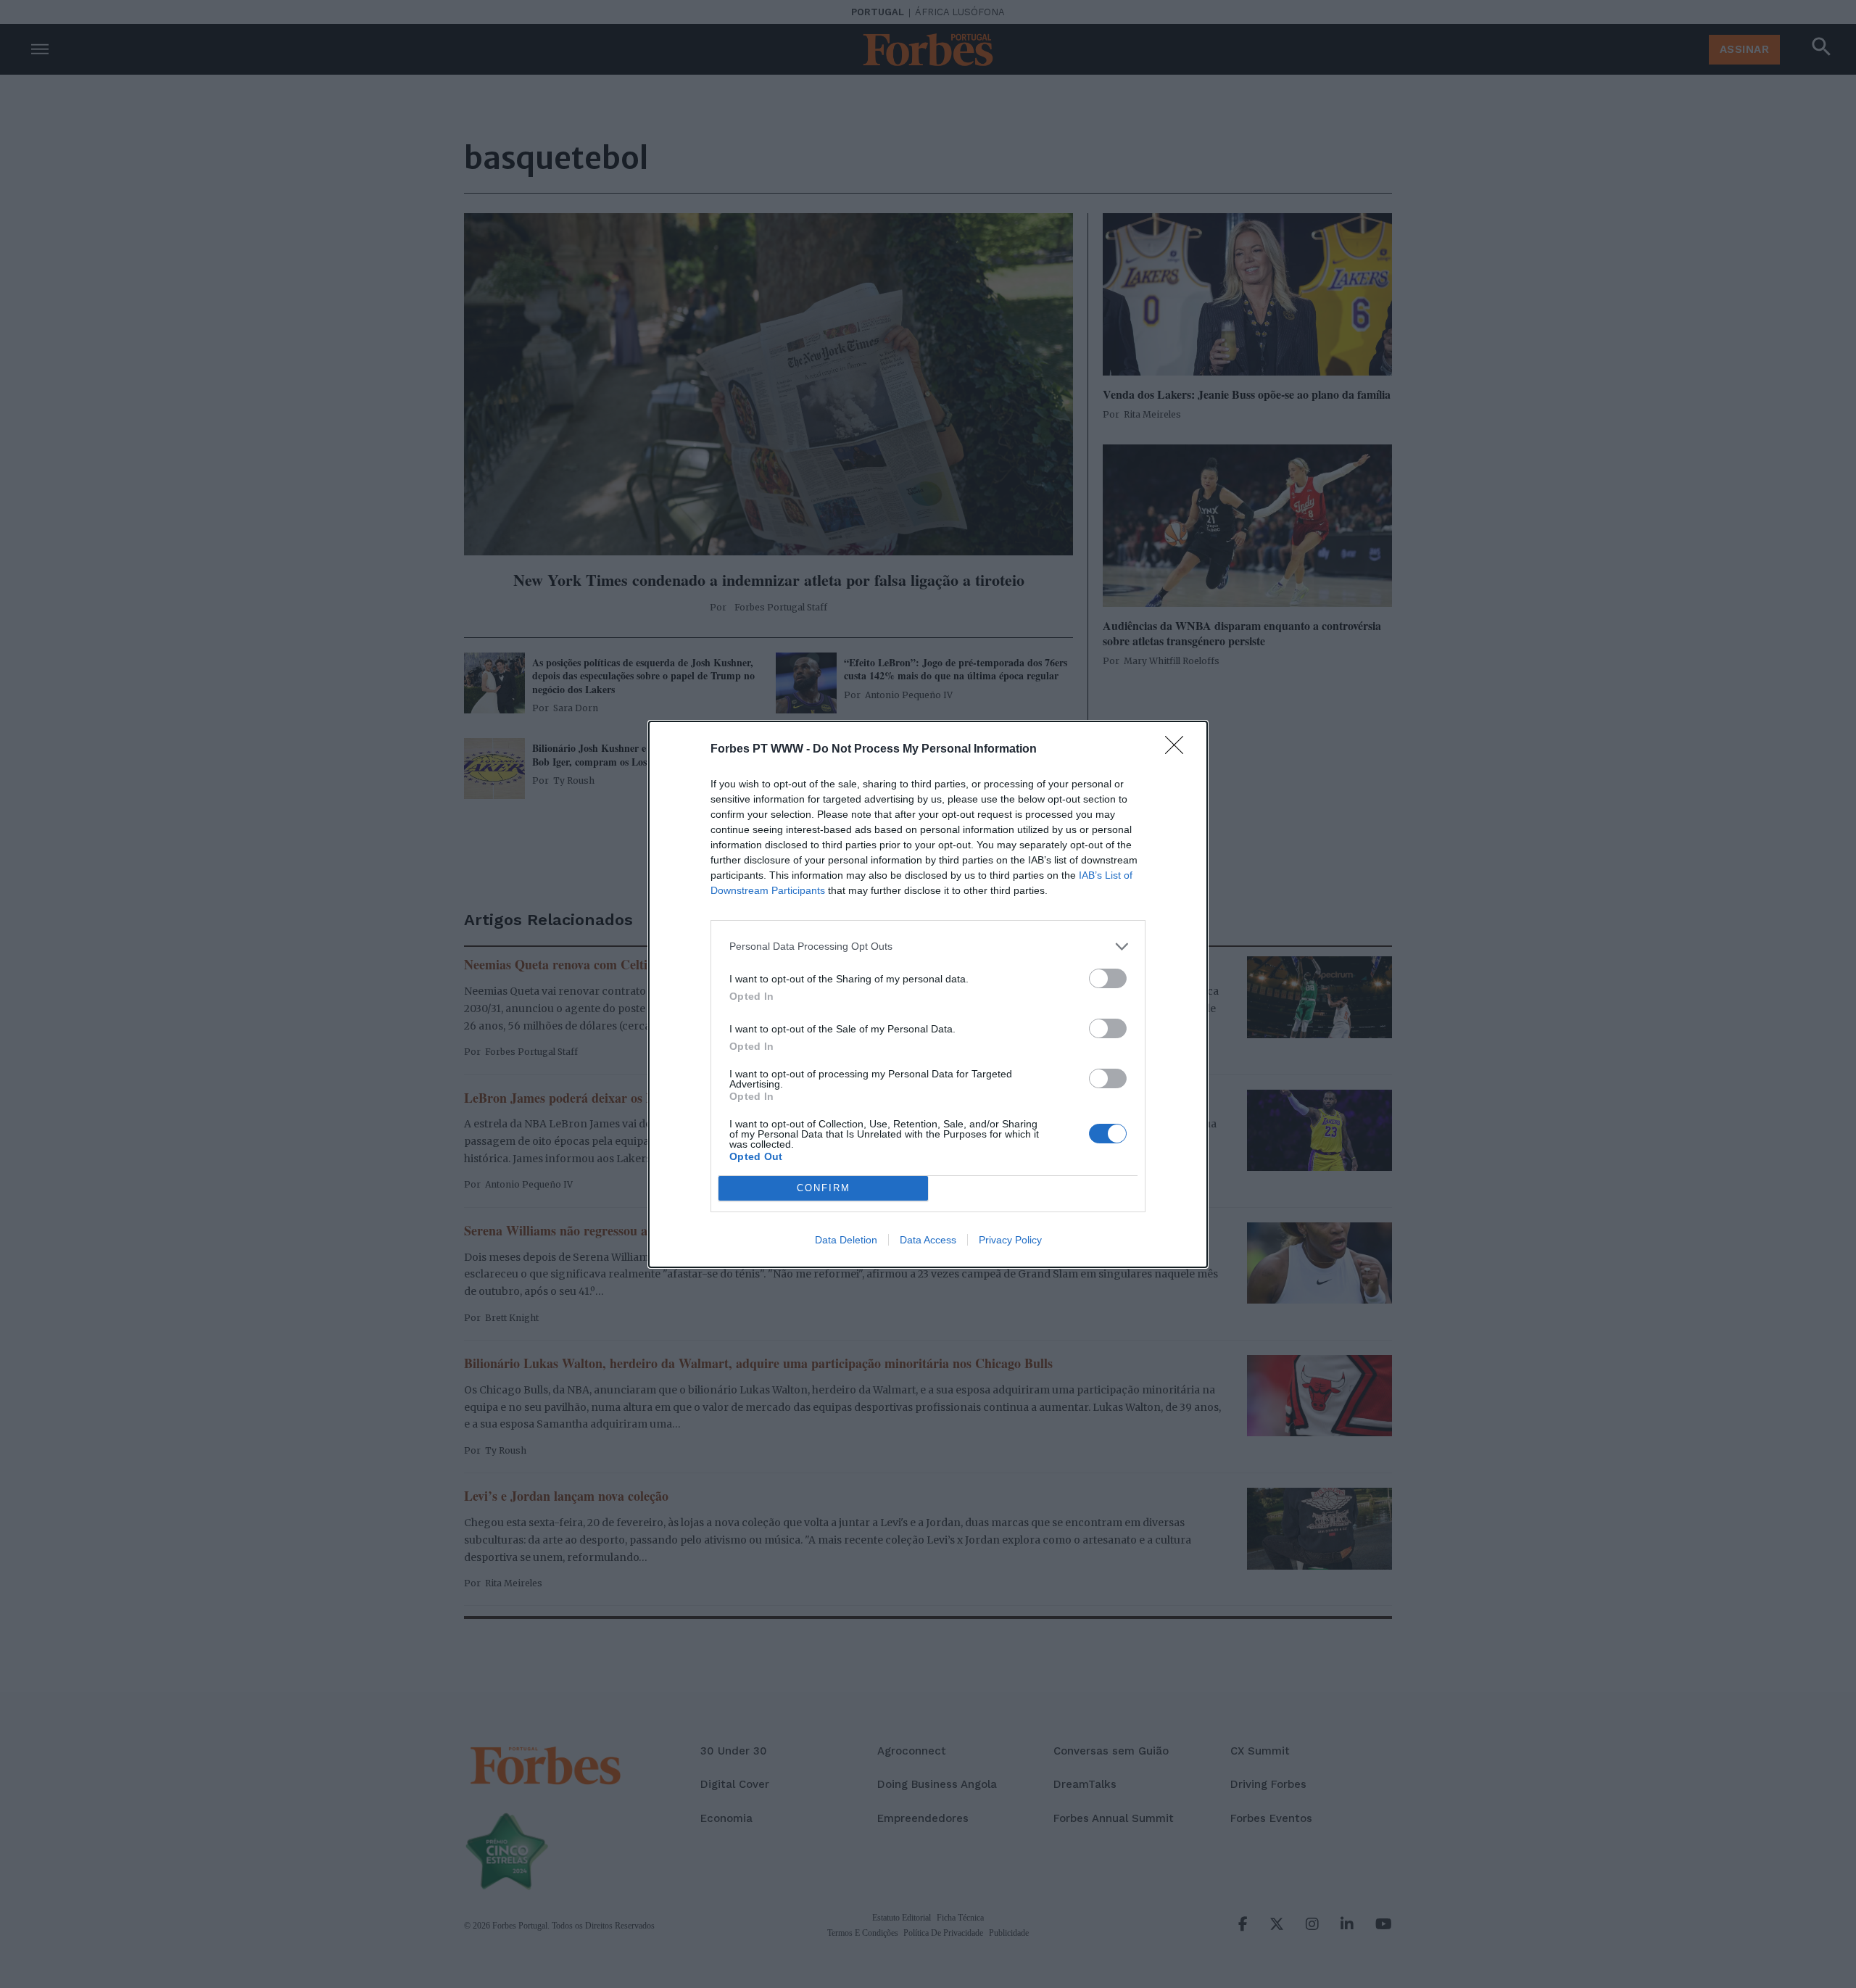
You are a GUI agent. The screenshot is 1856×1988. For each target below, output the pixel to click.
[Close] (1179, 750)
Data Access (928, 1240)
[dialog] (928, 994)
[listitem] (928, 947)
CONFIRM (824, 1188)
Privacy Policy (1010, 1240)
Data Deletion (846, 1240)
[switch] (1108, 978)
